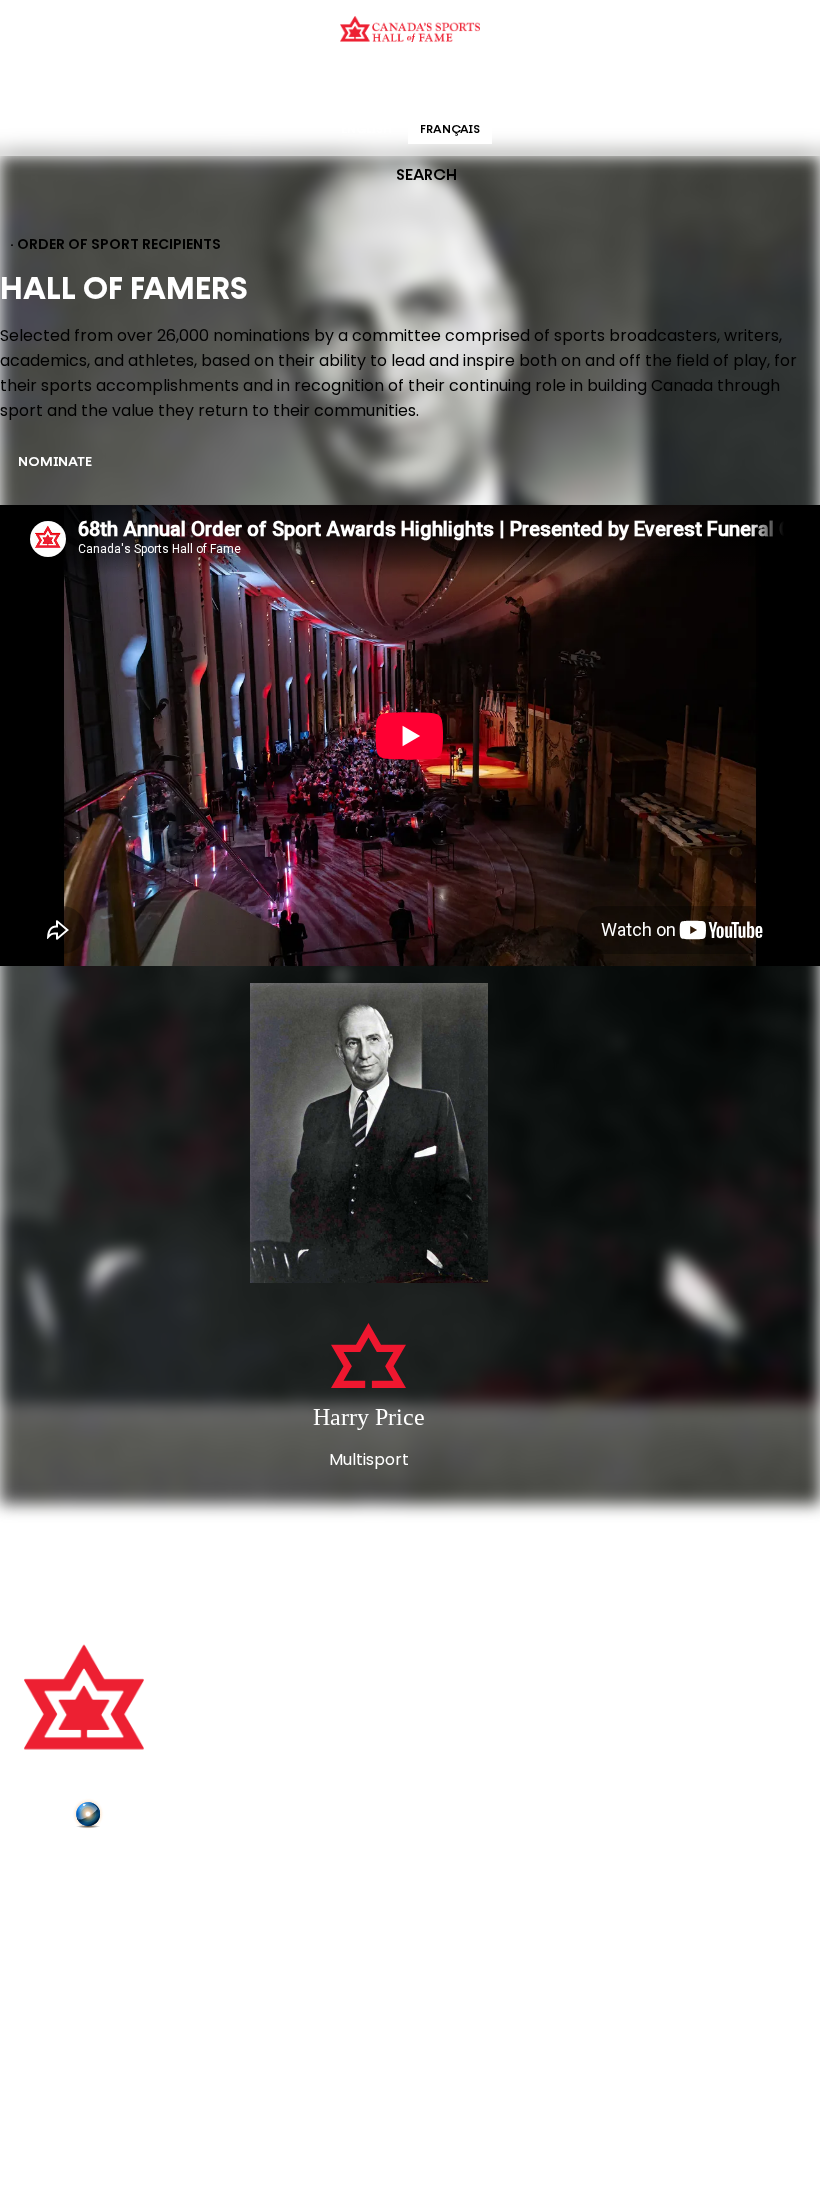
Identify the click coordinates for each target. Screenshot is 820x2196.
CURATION (249, 84)
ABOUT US (61, 1870)
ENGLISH (366, 130)
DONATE (55, 1981)
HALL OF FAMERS (553, 84)
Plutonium (145, 1818)
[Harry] (368, 1135)
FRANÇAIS (450, 130)
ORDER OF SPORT (436, 84)
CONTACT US (72, 1898)
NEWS (47, 1954)
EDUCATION (332, 84)
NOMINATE (55, 462)
